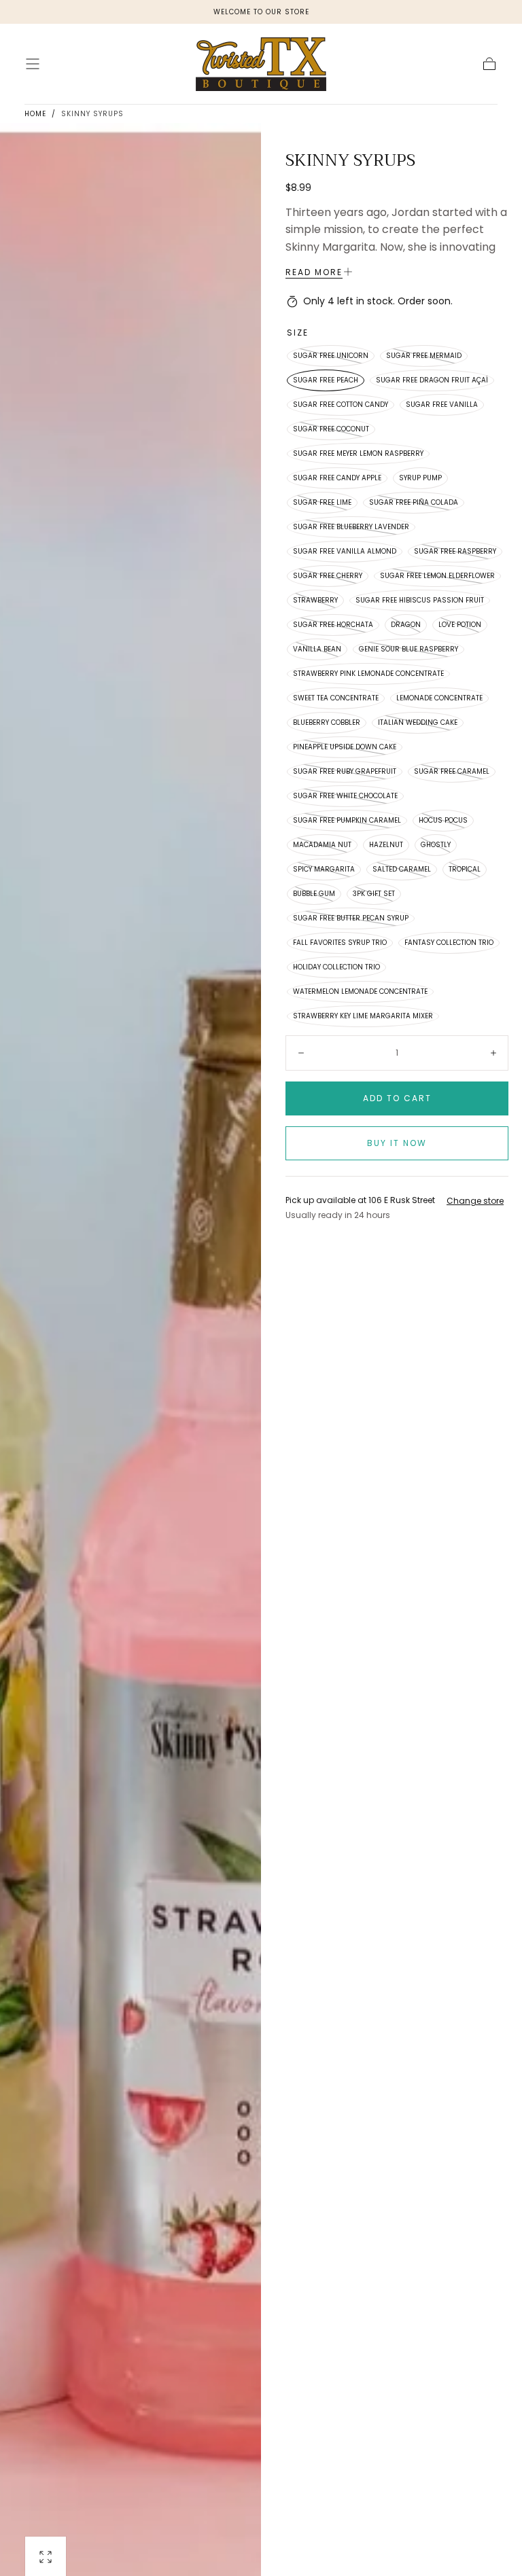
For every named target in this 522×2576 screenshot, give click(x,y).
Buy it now (397, 1143)
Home (35, 114)
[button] (33, 64)
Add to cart (397, 1098)
